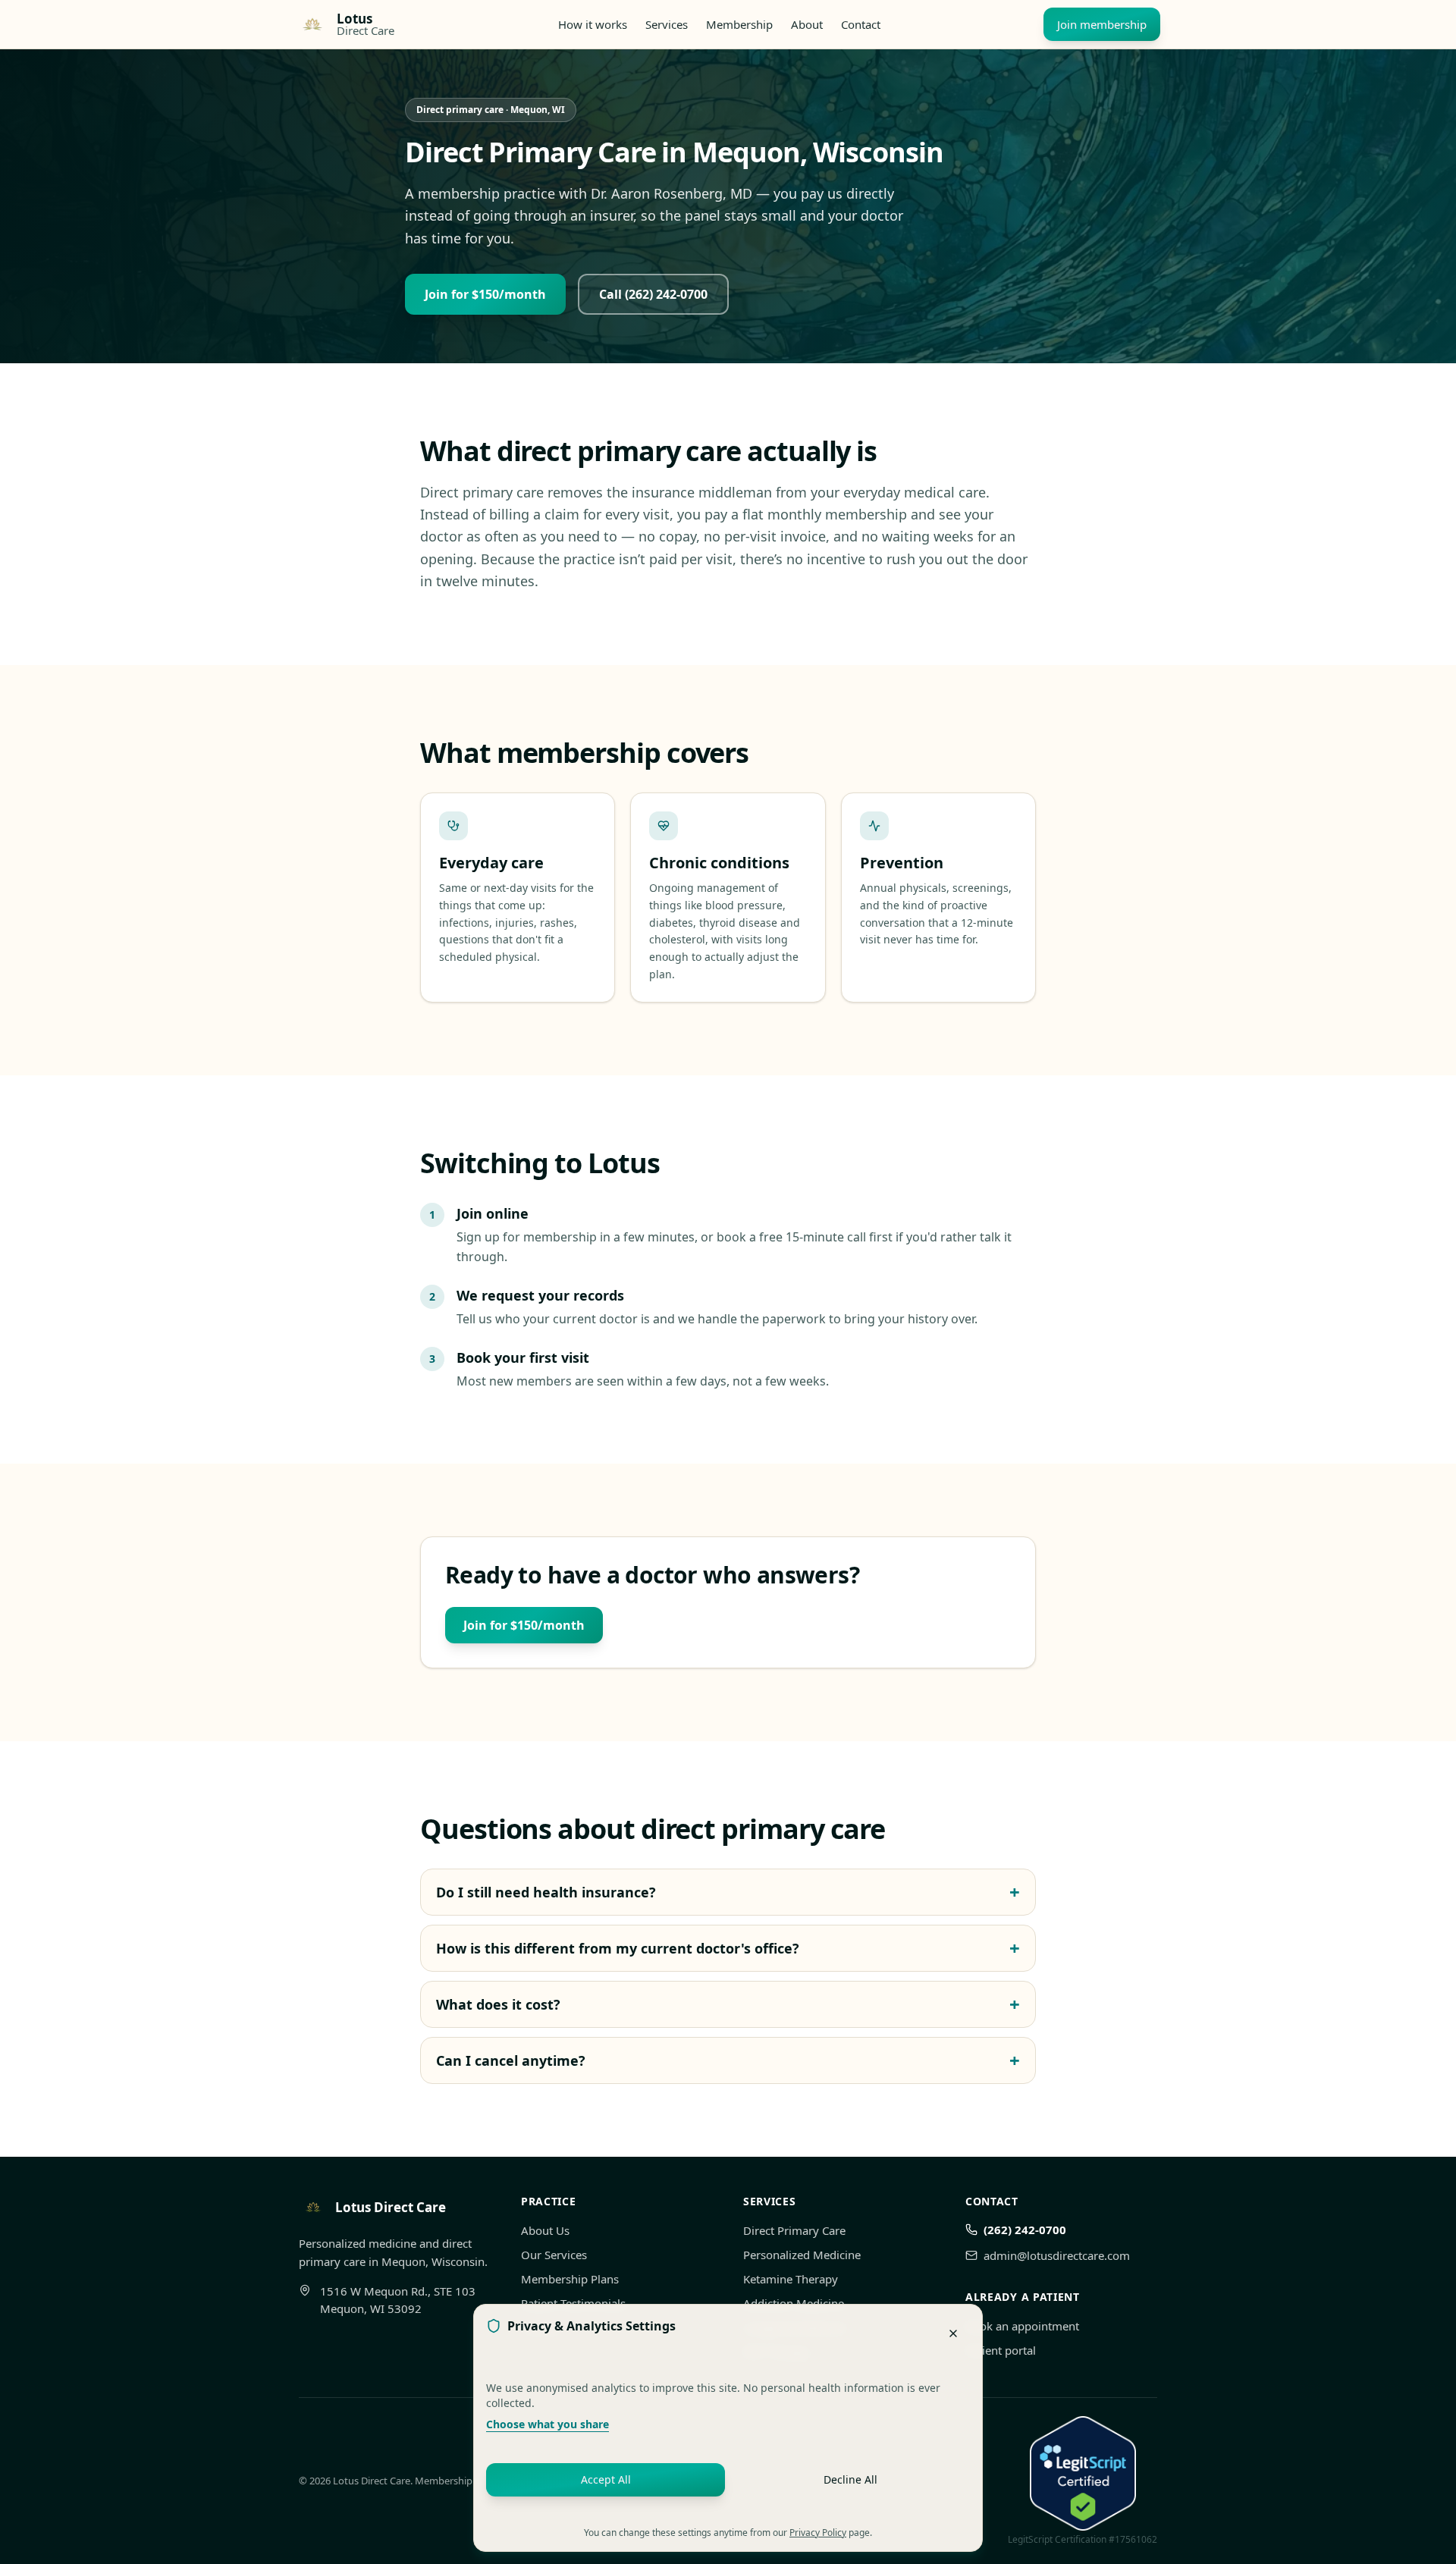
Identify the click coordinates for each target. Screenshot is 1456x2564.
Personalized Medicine (802, 2255)
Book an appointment (1022, 2326)
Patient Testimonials (573, 2303)
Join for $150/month (485, 294)
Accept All (606, 2479)
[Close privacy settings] (953, 2333)
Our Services (554, 2255)
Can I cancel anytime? (728, 2060)
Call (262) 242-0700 (653, 294)
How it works (593, 24)
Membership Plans (570, 2279)
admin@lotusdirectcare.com (1057, 2255)
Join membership (1102, 24)
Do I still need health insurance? (728, 1892)
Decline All (850, 2479)
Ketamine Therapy (791, 2279)
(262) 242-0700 (1025, 2230)
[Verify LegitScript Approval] (1083, 2474)
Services (667, 24)
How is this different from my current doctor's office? (728, 1948)
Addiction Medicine (794, 2303)
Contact (861, 24)
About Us (545, 2230)
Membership (739, 24)
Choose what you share (548, 2424)
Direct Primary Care (794, 2230)
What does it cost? (728, 2004)
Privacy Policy (818, 2533)
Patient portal (1001, 2350)
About (807, 24)
